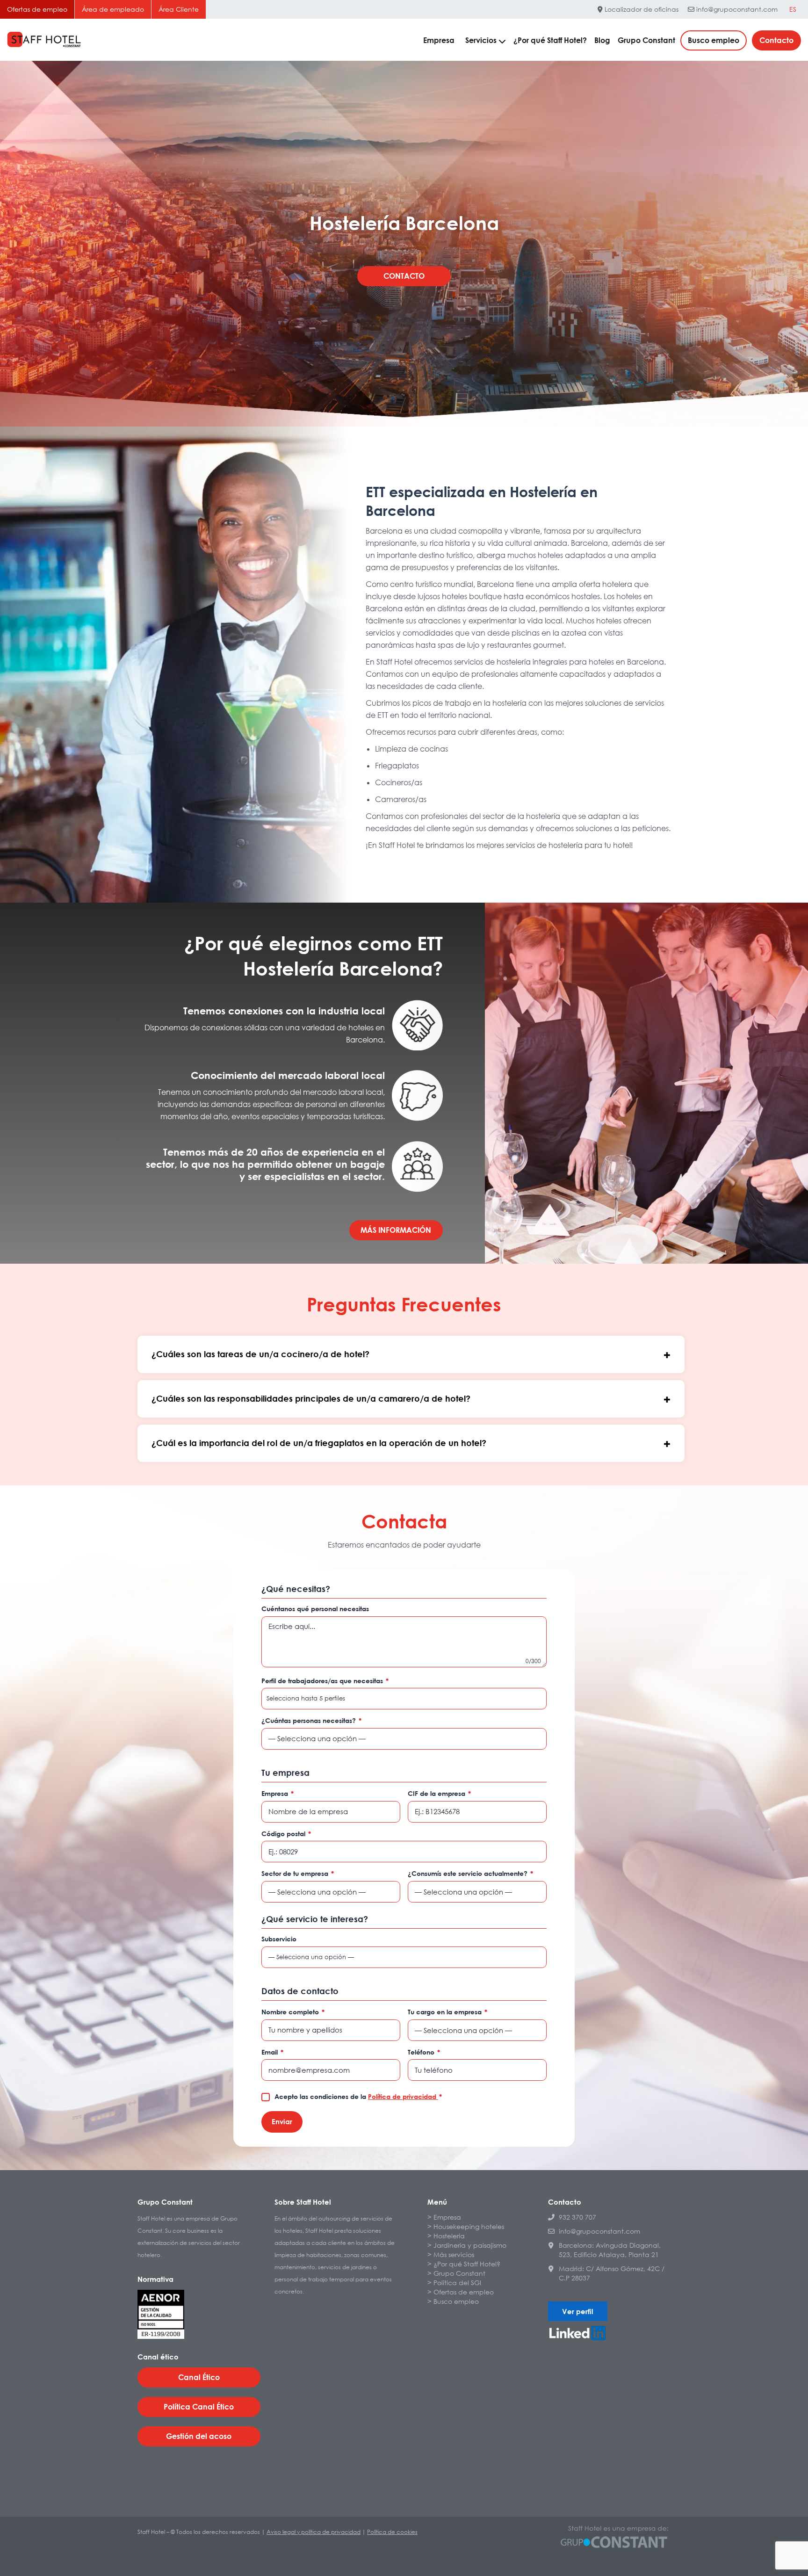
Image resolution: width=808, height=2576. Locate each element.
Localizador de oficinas (641, 9)
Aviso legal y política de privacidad (314, 2532)
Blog (602, 40)
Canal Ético (199, 2377)
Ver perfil (578, 2311)
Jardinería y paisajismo (470, 2245)
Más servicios (454, 2254)
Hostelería (449, 2236)
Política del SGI (457, 2283)
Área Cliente (179, 9)
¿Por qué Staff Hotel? (550, 40)
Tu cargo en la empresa (447, 2012)
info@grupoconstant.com (736, 9)
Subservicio (279, 1939)
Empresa (439, 40)
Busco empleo (714, 40)
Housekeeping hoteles (469, 2226)
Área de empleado (113, 9)
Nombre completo (293, 2012)
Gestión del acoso (199, 2436)
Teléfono (424, 2052)
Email (272, 2052)
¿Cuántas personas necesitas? (311, 1720)
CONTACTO (404, 276)
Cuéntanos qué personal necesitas (315, 1609)
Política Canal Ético (199, 2407)
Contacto (776, 40)
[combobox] (404, 1699)
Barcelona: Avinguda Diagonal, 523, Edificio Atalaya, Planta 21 (610, 2250)
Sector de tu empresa (298, 1873)
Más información (396, 1230)
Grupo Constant (646, 40)
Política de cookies (392, 2532)
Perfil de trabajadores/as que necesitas (325, 1681)
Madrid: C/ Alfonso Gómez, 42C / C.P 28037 (612, 2273)
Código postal (286, 1834)
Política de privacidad (403, 2096)
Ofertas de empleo (37, 9)
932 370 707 (577, 2217)
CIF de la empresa (439, 1793)
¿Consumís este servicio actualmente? (470, 1873)
